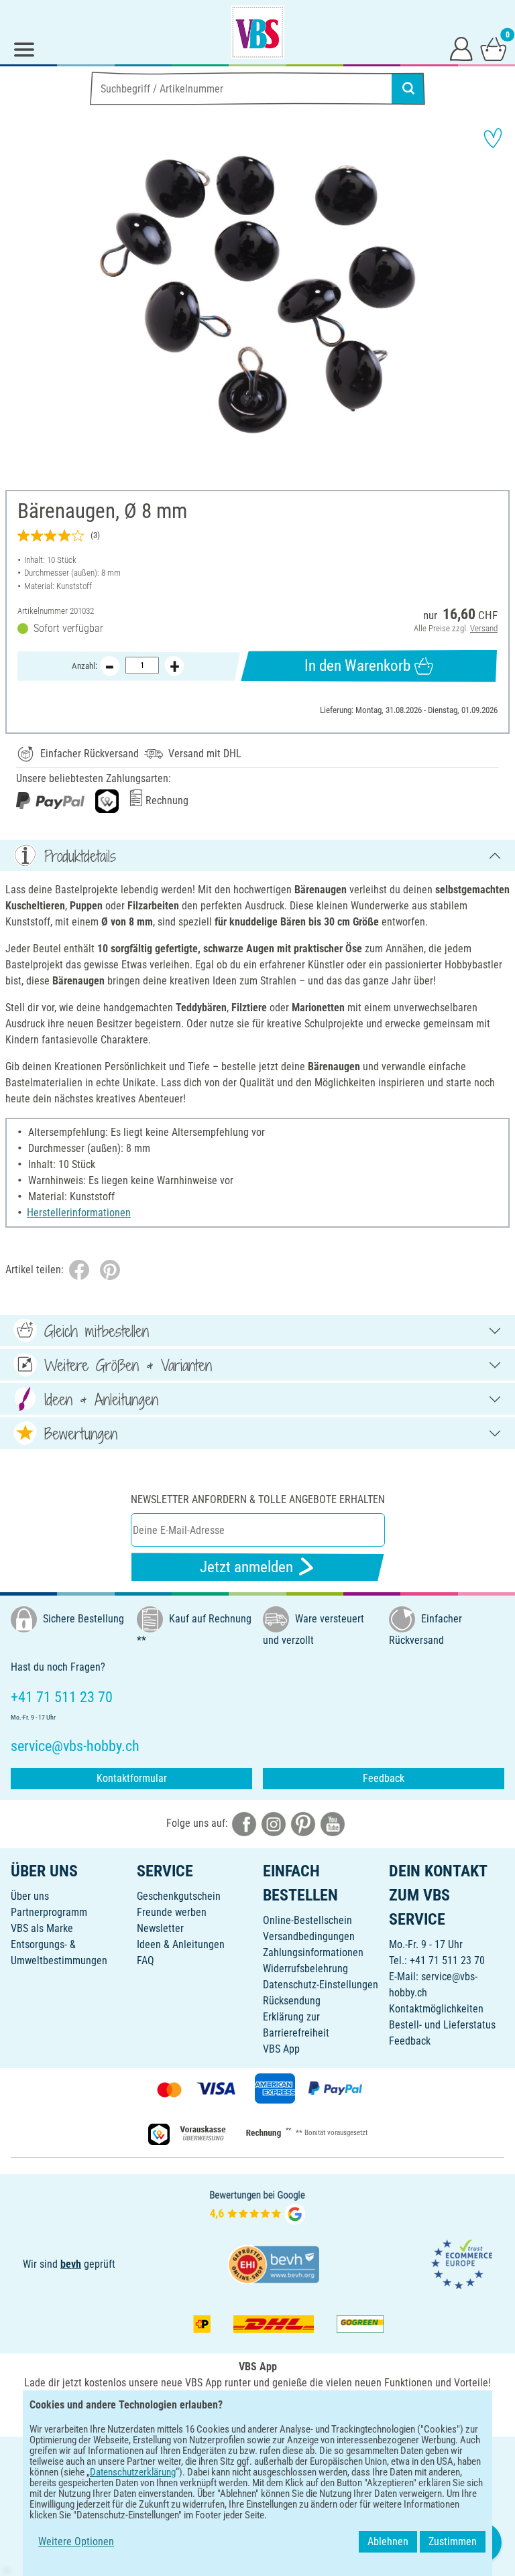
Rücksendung (292, 2001)
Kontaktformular (132, 1778)
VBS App (281, 2049)
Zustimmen (453, 2541)
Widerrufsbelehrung (305, 1969)
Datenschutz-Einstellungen (321, 1985)
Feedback (384, 1778)
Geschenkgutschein (179, 1896)
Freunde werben (172, 1912)
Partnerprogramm (49, 1912)
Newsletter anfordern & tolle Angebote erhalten (258, 1499)
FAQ (146, 1960)
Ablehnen (388, 2541)
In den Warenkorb (357, 666)
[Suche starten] (408, 88)
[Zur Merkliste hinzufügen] (493, 138)
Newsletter (160, 1928)
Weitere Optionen (76, 2541)
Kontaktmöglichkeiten (436, 2009)
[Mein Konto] (461, 48)
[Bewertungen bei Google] (257, 2206)
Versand (484, 628)
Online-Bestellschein (307, 1920)
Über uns (30, 1896)
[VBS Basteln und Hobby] (257, 32)
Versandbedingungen (309, 1936)
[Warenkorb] (494, 48)
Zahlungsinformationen (313, 1952)
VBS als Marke (42, 1928)
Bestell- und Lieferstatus (442, 2025)
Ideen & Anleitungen (181, 1944)
